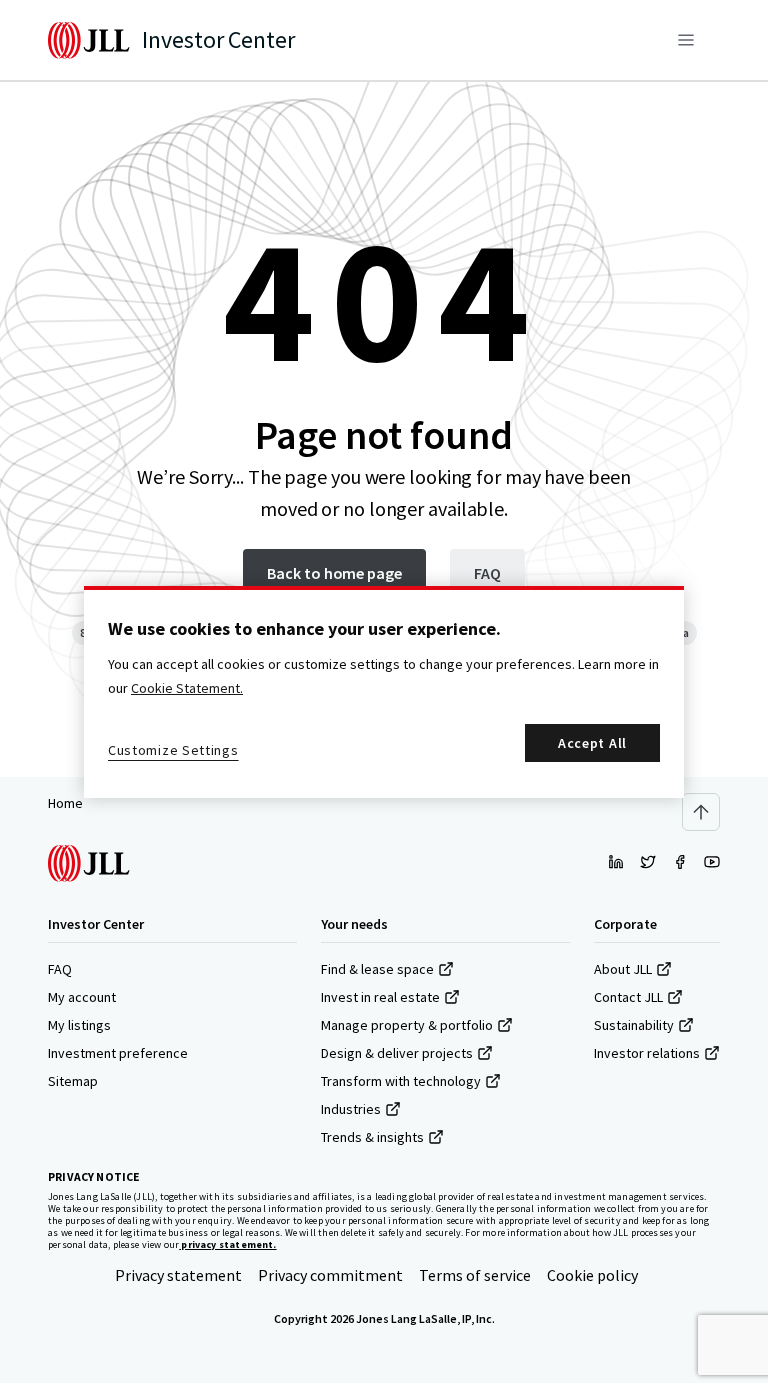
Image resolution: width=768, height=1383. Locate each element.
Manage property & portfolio (407, 1025)
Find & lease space (377, 969)
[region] (384, 692)
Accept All (592, 743)
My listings (79, 1025)
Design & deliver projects (397, 1053)
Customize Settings (173, 750)
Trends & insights (372, 1137)
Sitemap (73, 1081)
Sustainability (634, 1025)
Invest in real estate (380, 997)
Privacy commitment (330, 1275)
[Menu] (686, 40)
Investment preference (118, 1053)
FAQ (60, 969)
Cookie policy (592, 1275)
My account (82, 997)
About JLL (623, 969)
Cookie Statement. (187, 688)
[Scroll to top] (701, 812)
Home (65, 803)
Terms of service (475, 1275)
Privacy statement (178, 1275)
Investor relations (647, 1053)
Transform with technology (401, 1081)
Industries (351, 1109)
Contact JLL (628, 997)
